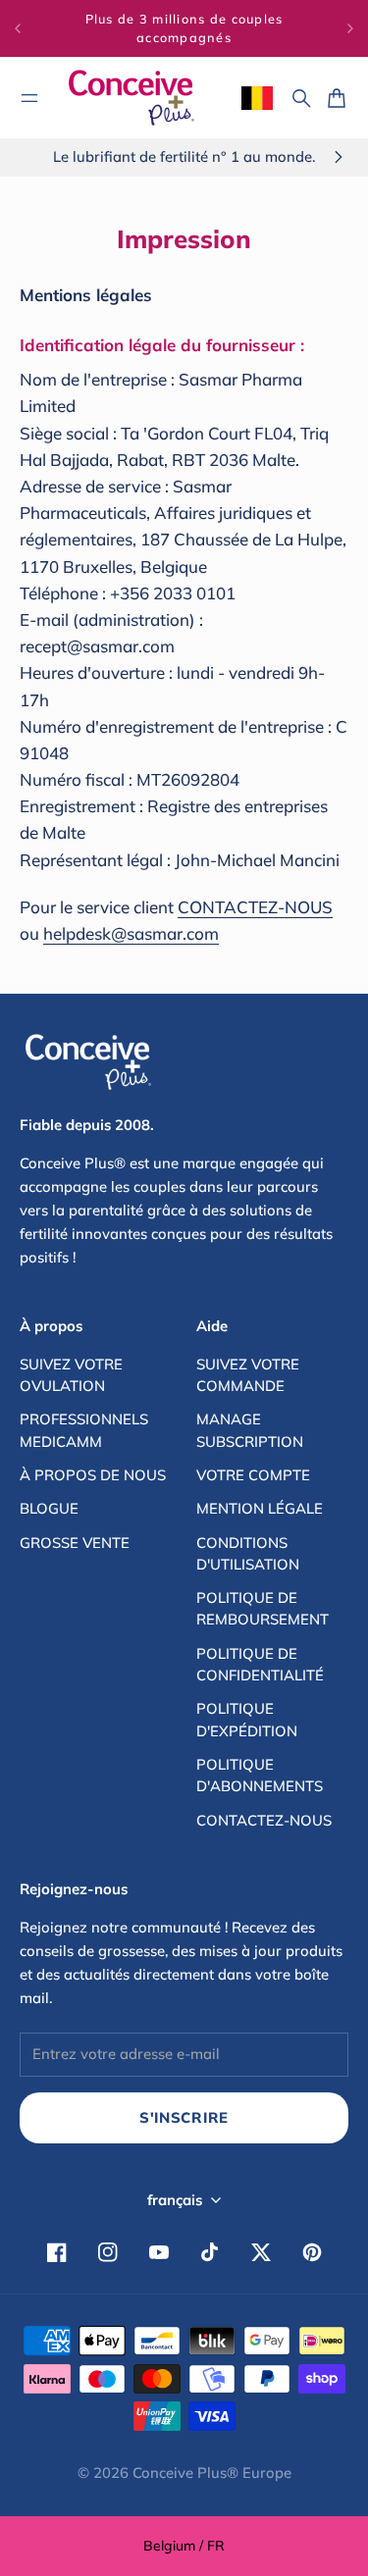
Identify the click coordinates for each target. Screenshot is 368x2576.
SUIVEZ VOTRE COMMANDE (248, 1375)
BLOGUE (49, 1508)
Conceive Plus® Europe (212, 2473)
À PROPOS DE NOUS (93, 1475)
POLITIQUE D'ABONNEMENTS (260, 1775)
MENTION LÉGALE (260, 1508)
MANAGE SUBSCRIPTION (250, 1430)
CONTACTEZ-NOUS (255, 907)
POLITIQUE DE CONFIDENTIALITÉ (260, 1664)
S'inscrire (184, 2117)
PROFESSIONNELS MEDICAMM (84, 1430)
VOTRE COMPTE (253, 1475)
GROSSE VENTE (75, 1543)
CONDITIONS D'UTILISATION (248, 1553)
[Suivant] (350, 28)
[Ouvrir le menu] (29, 98)
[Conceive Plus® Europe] (131, 98)
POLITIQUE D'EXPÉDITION (247, 1719)
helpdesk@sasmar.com (131, 933)
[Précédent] (18, 28)
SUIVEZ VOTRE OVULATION (71, 1375)
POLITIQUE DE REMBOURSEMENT (263, 1608)
